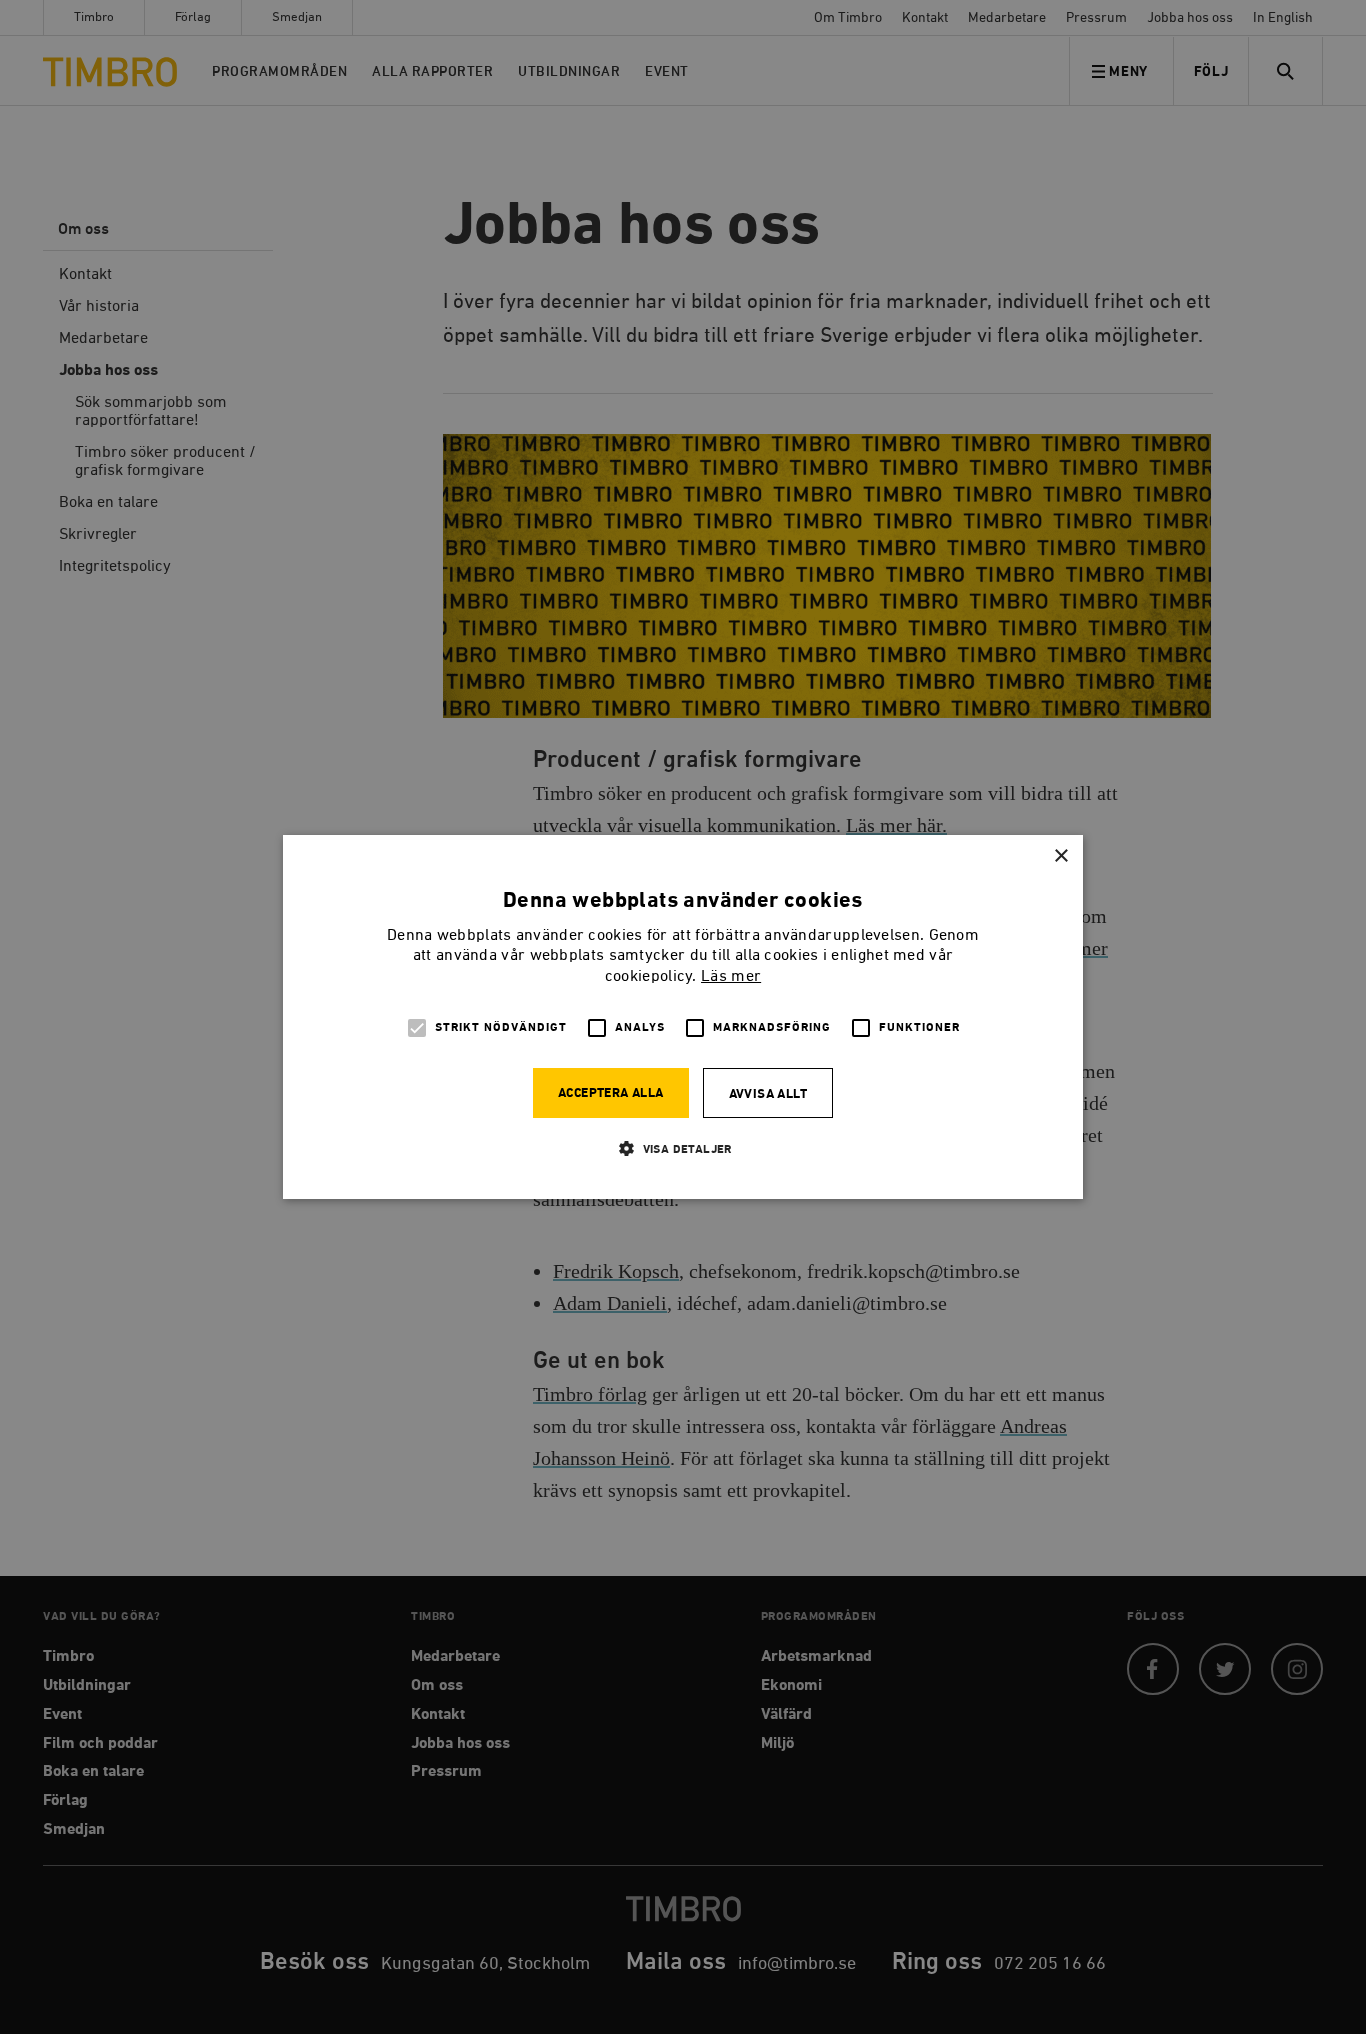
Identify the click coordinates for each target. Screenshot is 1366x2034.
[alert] (683, 1017)
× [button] (1060, 856)
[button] (683, 1148)
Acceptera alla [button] (611, 1093)
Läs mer (731, 977)
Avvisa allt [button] (768, 1094)
